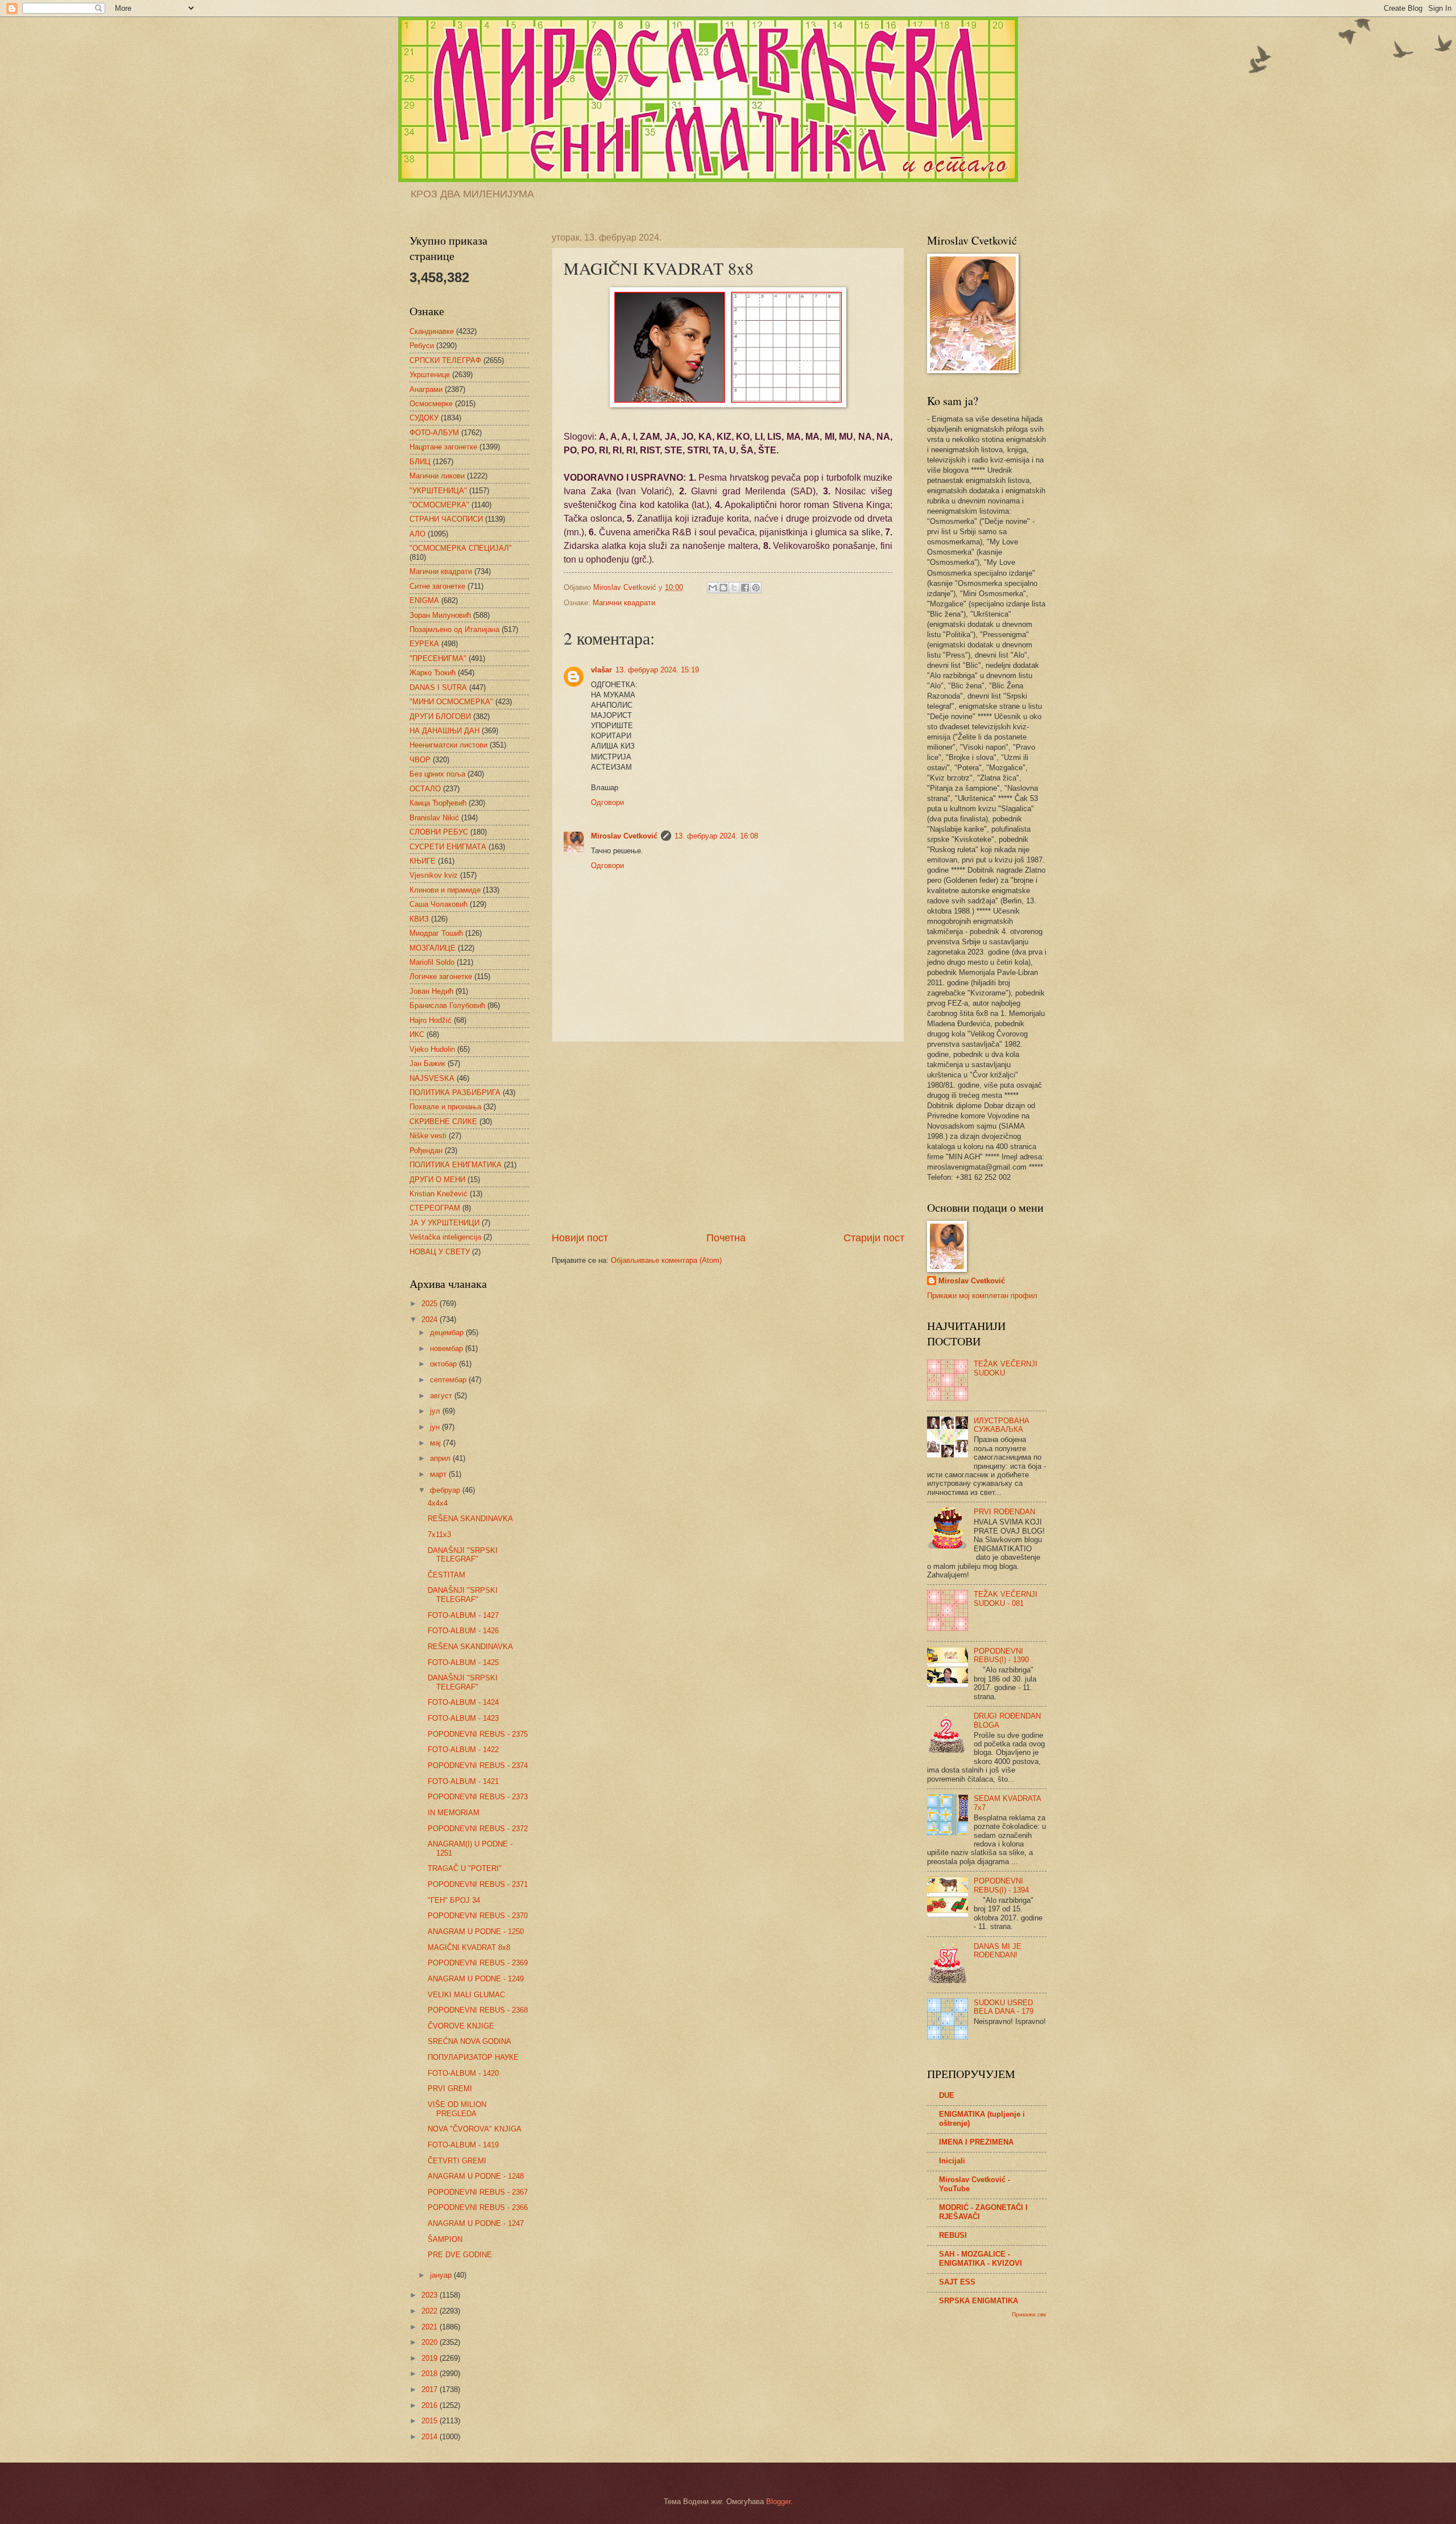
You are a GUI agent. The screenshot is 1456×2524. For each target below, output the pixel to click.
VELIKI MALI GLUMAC (466, 1995)
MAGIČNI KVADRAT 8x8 (469, 1947)
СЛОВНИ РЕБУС (439, 832)
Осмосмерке (431, 404)
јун (436, 1427)
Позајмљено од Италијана (454, 629)
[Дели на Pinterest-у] (756, 588)
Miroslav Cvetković (624, 836)
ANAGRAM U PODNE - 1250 (476, 1932)
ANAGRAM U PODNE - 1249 (476, 1979)
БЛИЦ (420, 462)
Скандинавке (432, 331)
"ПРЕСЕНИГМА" (438, 658)
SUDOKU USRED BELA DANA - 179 (1004, 2007)
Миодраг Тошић (436, 933)
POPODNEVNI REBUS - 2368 (478, 2010)
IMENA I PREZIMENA (976, 2142)
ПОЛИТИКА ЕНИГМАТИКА (456, 1165)
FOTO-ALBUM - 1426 (463, 1631)
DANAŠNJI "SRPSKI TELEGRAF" (463, 1555)
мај (437, 1443)
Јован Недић (431, 991)
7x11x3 (439, 1534)
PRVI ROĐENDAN (1004, 1512)
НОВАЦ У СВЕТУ (440, 1252)
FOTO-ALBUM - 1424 (463, 1702)
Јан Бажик (427, 1063)
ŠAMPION (445, 2239)
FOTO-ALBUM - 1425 (463, 1662)
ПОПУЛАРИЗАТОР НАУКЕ (473, 2057)
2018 (431, 2374)
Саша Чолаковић (439, 904)
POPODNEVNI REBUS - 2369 (478, 1963)
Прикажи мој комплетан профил (982, 1296)
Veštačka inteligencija (445, 1237)
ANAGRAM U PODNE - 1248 (476, 2176)
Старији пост (874, 1238)
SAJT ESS (957, 2282)
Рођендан (426, 1151)
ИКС (417, 1034)
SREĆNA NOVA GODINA (470, 2041)
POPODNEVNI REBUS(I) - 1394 (1001, 1885)
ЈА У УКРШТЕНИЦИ (444, 1223)
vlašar (601, 670)
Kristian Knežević (439, 1194)
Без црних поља (437, 774)
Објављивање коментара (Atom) (666, 1260)
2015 (431, 2421)
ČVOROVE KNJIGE (461, 2026)
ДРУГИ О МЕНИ (437, 1180)
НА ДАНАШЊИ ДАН (444, 731)
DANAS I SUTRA (438, 687)
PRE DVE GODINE (460, 2255)
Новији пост (580, 1238)
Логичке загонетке (441, 976)
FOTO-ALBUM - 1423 (463, 1718)
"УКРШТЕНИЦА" (438, 491)
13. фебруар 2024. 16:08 (716, 836)
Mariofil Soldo (432, 962)
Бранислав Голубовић (447, 1005)
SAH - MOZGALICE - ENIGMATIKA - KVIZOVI (981, 2259)
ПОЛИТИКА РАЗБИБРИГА (455, 1092)
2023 (431, 2295)
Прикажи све (1029, 2314)
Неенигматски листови (448, 745)
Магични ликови (437, 476)
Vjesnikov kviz (434, 875)
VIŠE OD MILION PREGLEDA (457, 2109)
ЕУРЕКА (424, 644)
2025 (431, 1304)
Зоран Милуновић (440, 615)
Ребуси (422, 346)
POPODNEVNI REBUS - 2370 (478, 1916)
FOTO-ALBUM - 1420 (463, 2073)
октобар (444, 1364)
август (442, 1396)
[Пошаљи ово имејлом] (713, 588)
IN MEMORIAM (454, 1813)
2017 (431, 2389)
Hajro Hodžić (431, 1020)
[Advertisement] (728, 1137)
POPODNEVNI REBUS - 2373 (478, 1797)
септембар (449, 1380)
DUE (947, 2095)
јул (436, 1411)
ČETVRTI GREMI (457, 2161)
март (439, 1474)
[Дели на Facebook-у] (745, 588)
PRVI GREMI (450, 2089)
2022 (431, 2311)
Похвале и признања (445, 1107)
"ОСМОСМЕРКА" (439, 505)
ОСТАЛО (425, 789)
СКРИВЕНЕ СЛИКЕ (443, 1121)
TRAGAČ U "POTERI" (465, 1868)
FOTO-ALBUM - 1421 (463, 1781)
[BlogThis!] (723, 588)
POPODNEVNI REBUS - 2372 (478, 1829)
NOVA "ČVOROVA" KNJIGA (475, 2129)
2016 (431, 2405)
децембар (448, 1333)
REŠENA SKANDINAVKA (470, 1519)
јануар (442, 2275)
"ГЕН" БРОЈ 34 (454, 1900)
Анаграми (426, 389)
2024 (431, 1319)
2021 (431, 2327)
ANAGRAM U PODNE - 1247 (476, 2223)
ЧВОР (420, 760)
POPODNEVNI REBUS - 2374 (478, 1765)
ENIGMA (424, 600)
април (441, 1458)
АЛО (417, 534)
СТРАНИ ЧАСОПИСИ (446, 519)
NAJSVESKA (432, 1078)
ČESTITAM (446, 1575)
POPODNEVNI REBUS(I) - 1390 (1001, 1655)
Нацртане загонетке (443, 447)
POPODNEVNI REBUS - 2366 (478, 2207)
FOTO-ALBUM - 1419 (463, 2145)
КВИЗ (419, 919)
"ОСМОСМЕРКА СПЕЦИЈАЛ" (461, 548)
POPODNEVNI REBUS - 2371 (478, 1884)
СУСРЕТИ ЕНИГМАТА (448, 847)
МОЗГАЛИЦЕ (433, 948)
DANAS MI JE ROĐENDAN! (998, 1951)
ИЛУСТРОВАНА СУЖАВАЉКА (1002, 1425)
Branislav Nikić (434, 818)
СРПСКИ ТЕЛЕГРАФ (445, 360)
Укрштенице (430, 375)
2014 (431, 2437)
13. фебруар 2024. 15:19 (657, 670)
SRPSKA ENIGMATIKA (979, 2301)
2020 (431, 2342)
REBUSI (953, 2235)
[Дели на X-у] (734, 588)
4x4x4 (438, 1503)
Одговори (607, 802)
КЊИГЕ (423, 861)
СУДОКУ (424, 418)
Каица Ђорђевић (438, 803)
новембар (448, 1348)
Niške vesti (428, 1136)
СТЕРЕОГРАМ (435, 1208)
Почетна (726, 1238)
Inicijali (952, 2161)
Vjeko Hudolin (432, 1049)
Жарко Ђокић (433, 673)
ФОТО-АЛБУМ (434, 433)
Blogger (778, 2502)
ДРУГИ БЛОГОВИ (440, 716)
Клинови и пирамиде (445, 890)
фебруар (446, 1490)
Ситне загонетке (437, 586)
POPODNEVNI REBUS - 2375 (478, 1734)
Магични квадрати (624, 603)
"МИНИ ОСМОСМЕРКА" (451, 702)
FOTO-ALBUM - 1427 (463, 1615)
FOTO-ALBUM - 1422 (463, 1750)
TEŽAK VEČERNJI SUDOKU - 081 (1006, 1598)
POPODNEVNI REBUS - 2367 (478, 2192)
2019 (431, 2358)
